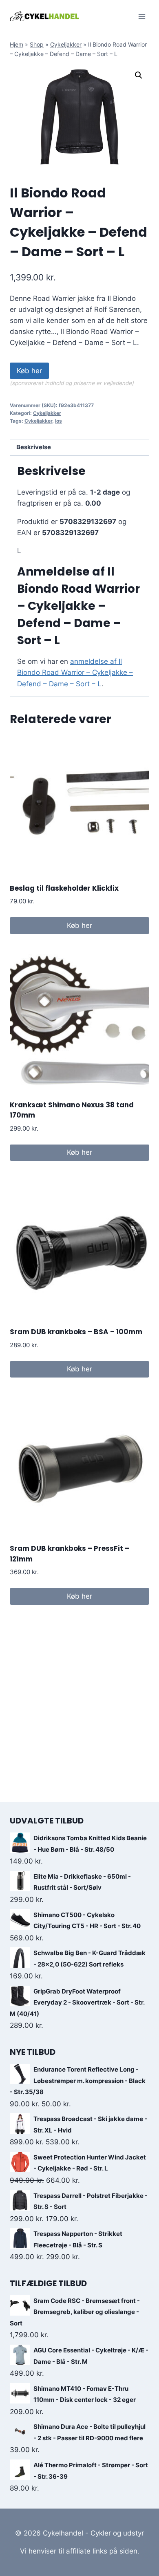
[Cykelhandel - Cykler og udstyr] (44, 16)
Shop (37, 44)
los (59, 421)
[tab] (79, 448)
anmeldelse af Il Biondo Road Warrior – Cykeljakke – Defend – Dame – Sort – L (75, 672)
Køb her (29, 371)
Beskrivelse (34, 447)
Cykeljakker (66, 44)
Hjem (17, 44)
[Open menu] (142, 16)
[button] (139, 75)
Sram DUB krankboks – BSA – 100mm (76, 1332)
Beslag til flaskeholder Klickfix (64, 888)
